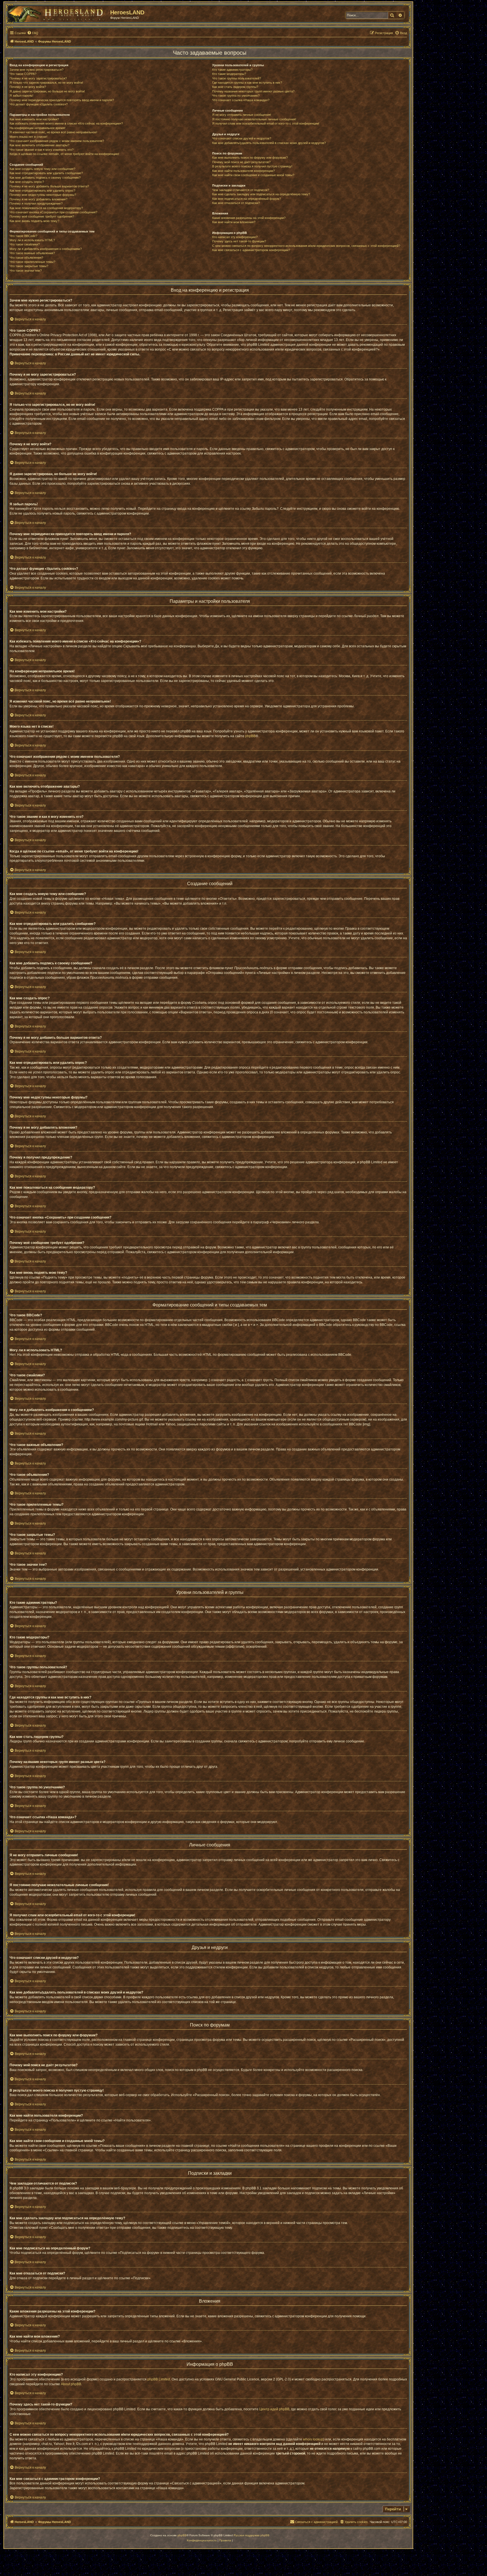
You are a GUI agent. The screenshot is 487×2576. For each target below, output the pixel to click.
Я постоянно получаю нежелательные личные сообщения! (254, 119)
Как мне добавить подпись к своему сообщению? (45, 178)
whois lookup (313, 2439)
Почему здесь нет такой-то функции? (239, 241)
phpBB (250, 736)
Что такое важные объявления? (32, 253)
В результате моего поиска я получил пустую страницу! (252, 166)
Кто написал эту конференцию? (235, 237)
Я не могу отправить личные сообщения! (242, 115)
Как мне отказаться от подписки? (236, 203)
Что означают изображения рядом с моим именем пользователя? (57, 141)
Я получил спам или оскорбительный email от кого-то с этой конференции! (266, 123)
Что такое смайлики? (25, 244)
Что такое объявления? (26, 258)
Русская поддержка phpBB (252, 2535)
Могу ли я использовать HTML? (32, 240)
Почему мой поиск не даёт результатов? (241, 162)
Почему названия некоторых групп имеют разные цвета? (253, 91)
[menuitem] (33, 33)
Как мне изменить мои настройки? (34, 119)
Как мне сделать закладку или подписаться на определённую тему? (261, 194)
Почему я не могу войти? (28, 87)
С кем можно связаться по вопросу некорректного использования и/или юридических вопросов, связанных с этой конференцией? (306, 246)
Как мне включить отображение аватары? (39, 145)
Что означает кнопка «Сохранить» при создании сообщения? (53, 212)
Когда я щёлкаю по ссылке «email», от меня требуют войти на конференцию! (64, 154)
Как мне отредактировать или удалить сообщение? (46, 173)
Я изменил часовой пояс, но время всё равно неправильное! (53, 132)
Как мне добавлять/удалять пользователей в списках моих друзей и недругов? (269, 143)
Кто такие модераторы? (229, 74)
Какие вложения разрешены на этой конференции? (249, 218)
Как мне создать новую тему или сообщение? (42, 169)
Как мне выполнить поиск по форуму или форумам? (250, 158)
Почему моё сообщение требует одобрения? (42, 216)
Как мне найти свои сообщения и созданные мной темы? (253, 175)
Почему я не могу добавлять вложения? (38, 199)
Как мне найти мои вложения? (234, 222)
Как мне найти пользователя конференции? (243, 171)
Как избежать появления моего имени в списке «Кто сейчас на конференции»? (66, 123)
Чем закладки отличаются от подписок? (241, 190)
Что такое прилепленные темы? (32, 262)
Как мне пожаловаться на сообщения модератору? (46, 208)
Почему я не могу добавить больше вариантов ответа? (49, 186)
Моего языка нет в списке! (28, 137)
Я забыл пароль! (21, 96)
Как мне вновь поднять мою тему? (34, 221)
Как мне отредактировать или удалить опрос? (42, 191)
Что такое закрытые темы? (29, 266)
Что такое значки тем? (26, 271)
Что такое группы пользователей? (237, 78)
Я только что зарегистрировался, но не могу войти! (46, 83)
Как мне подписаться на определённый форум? (247, 199)
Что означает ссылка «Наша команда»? (241, 100)
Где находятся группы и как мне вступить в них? (247, 83)
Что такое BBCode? (23, 236)
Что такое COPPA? (23, 74)
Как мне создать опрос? (27, 182)
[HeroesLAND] (58, 13)
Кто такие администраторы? (232, 70)
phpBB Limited (159, 2379)
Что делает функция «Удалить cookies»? (39, 104)
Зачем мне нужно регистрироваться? (36, 70)
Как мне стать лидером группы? (235, 87)
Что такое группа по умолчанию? (236, 96)
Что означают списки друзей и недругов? (242, 138)
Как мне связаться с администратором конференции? (251, 250)
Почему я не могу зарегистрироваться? (38, 78)
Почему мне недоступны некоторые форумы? (43, 195)
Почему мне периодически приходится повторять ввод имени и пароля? (62, 100)
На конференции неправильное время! (37, 128)
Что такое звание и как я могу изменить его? (42, 150)
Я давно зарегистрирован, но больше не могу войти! (47, 91)
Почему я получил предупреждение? (36, 203)
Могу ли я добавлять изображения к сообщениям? (46, 249)
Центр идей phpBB (274, 2409)
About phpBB (71, 2384)
